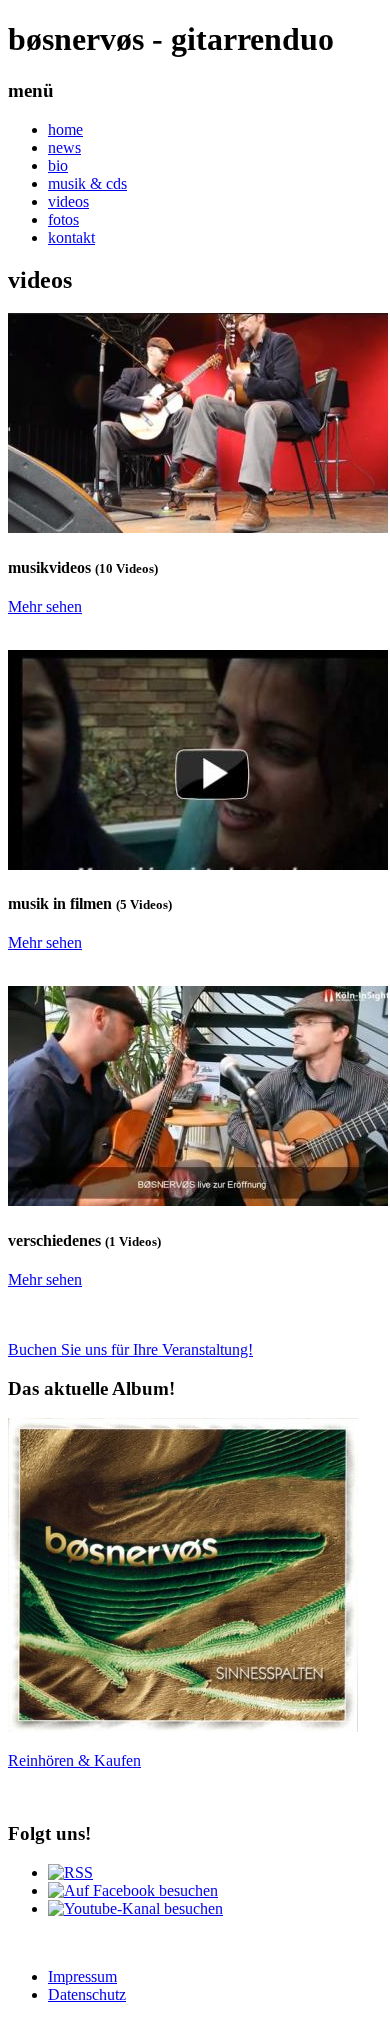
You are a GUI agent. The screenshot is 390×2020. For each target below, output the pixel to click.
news (64, 147)
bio (58, 165)
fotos (63, 219)
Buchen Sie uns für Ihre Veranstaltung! (130, 1349)
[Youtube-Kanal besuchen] (135, 1908)
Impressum (82, 1976)
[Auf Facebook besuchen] (133, 1890)
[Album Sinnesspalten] (183, 1726)
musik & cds (87, 183)
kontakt (71, 237)
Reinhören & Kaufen (74, 1760)
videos (68, 201)
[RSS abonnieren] (70, 1872)
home (65, 129)
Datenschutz (87, 1994)
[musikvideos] (198, 527)
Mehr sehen (45, 606)
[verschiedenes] (198, 1200)
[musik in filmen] (198, 864)
